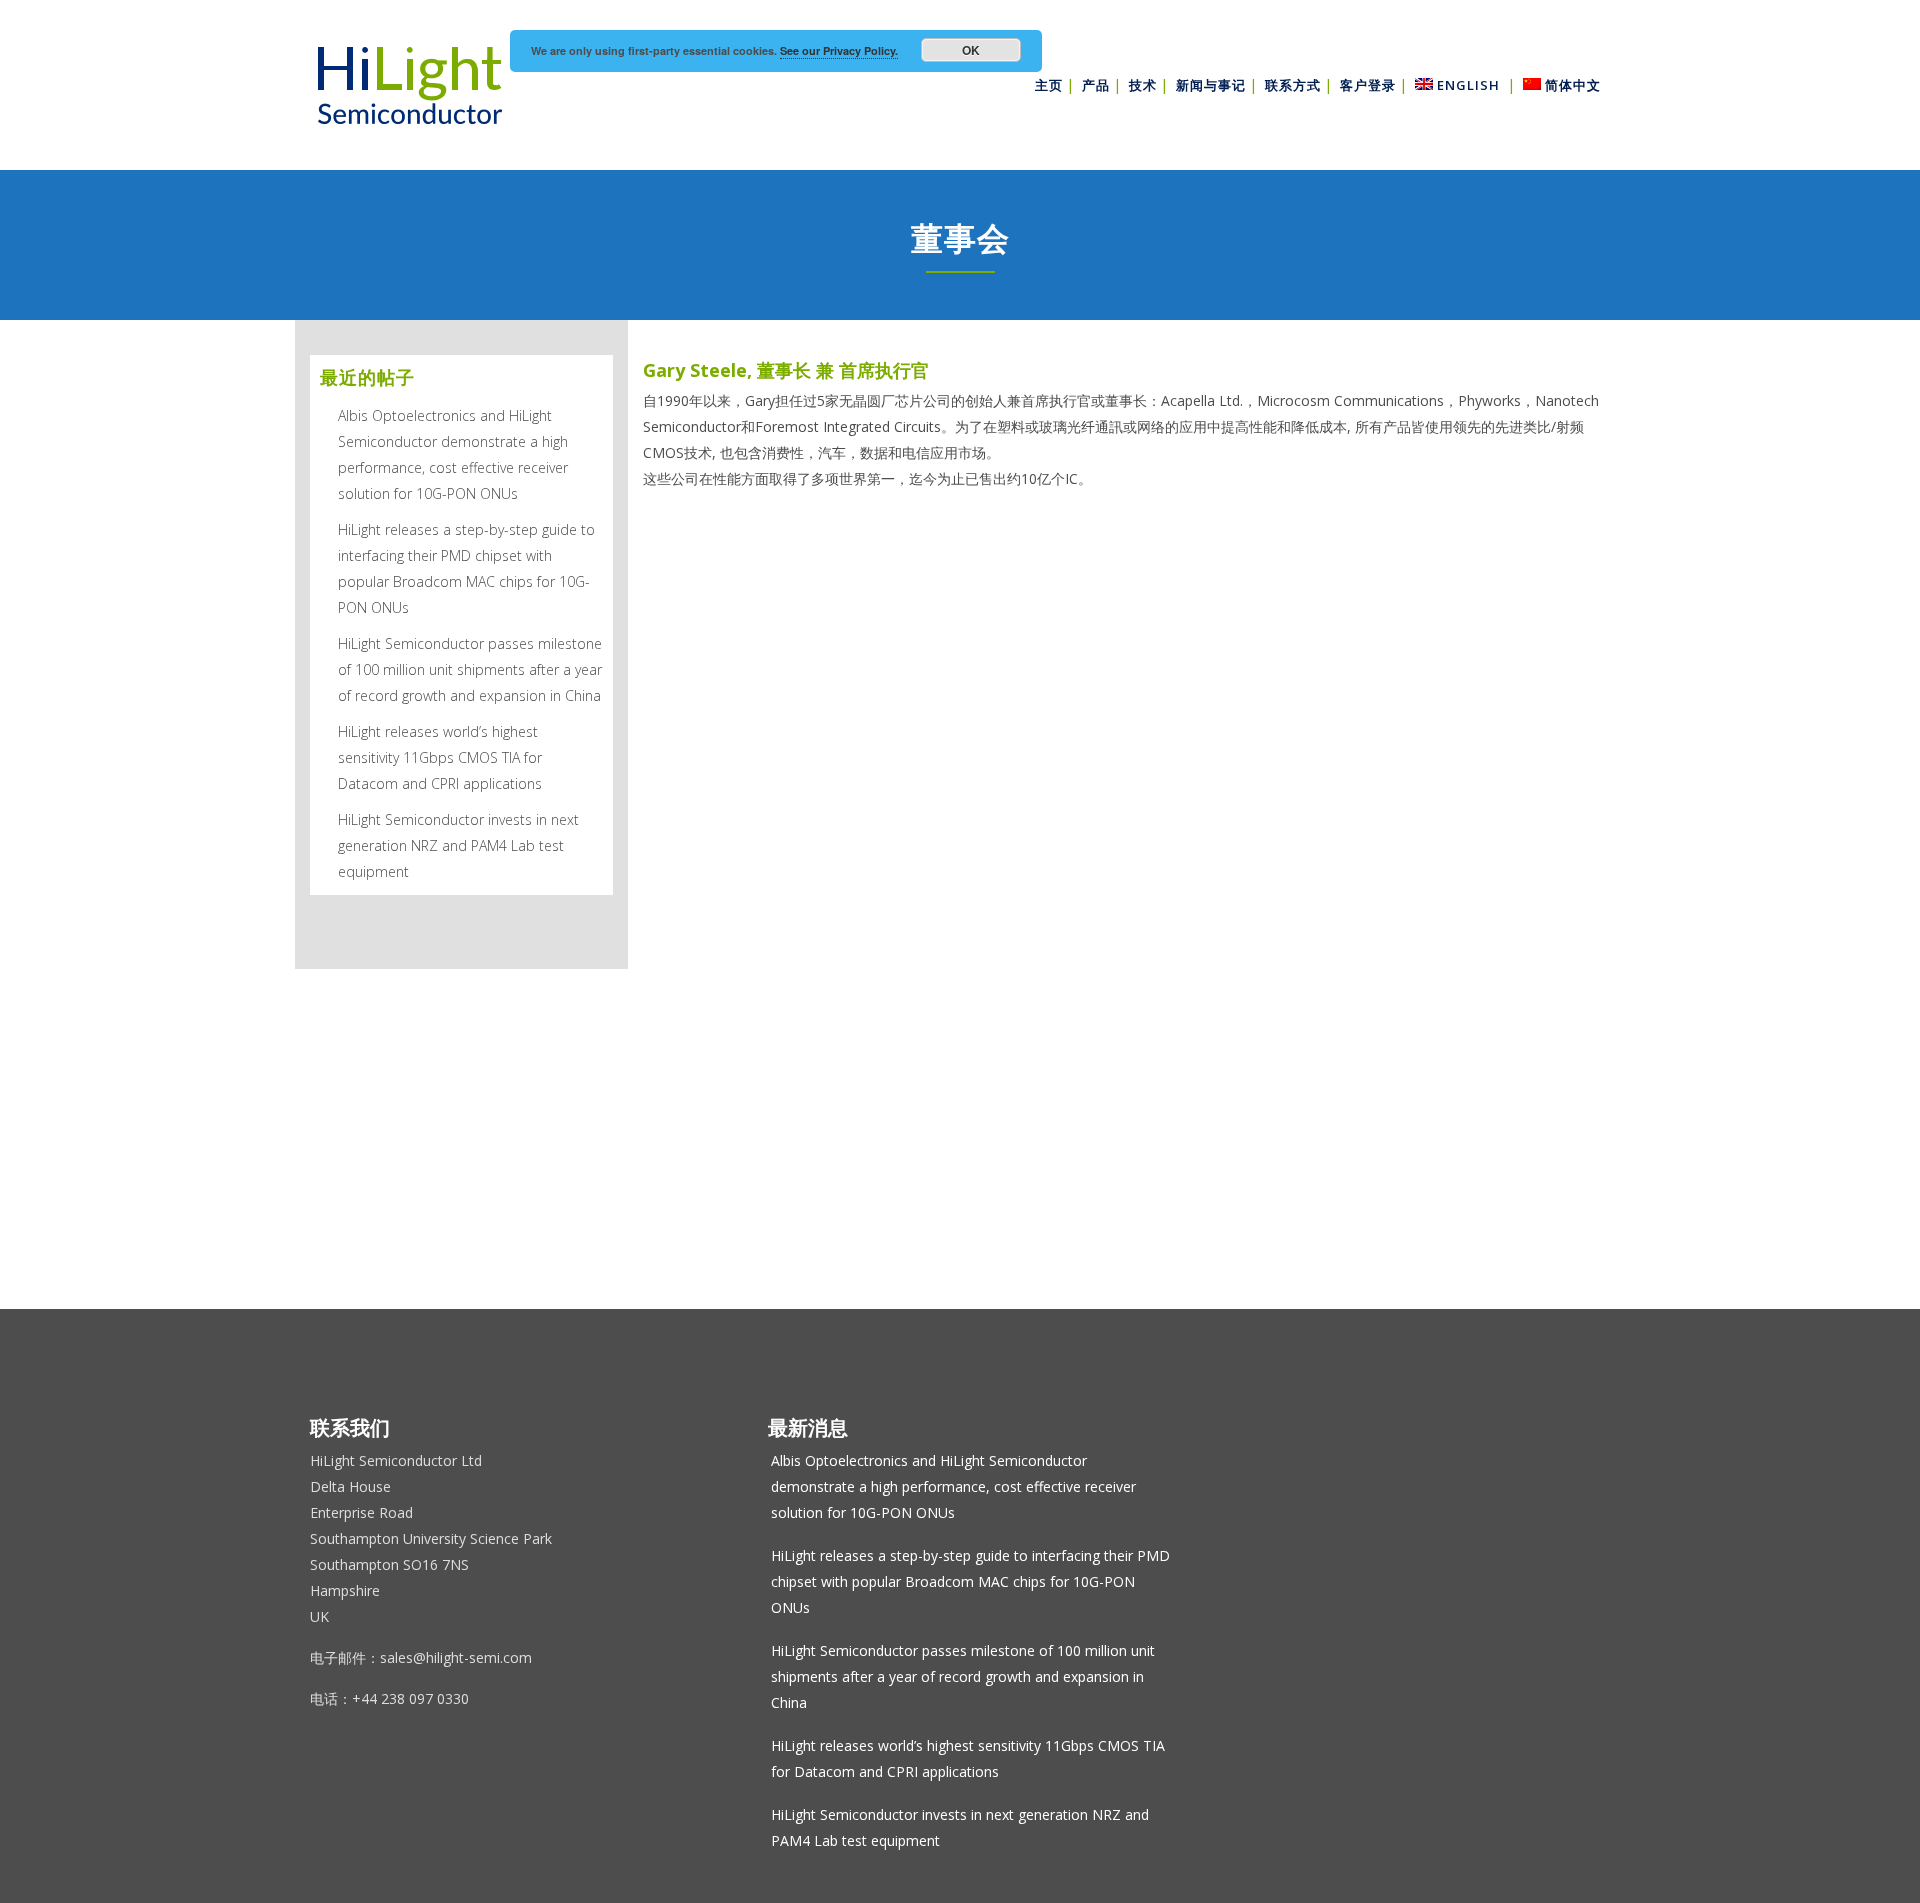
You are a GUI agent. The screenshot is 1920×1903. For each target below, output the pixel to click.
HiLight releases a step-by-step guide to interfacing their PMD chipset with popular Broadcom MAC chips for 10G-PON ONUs (970, 1581)
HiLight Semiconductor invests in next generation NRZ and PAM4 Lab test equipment (458, 845)
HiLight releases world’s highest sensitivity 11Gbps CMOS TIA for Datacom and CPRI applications (440, 757)
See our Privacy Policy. (839, 50)
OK (971, 50)
